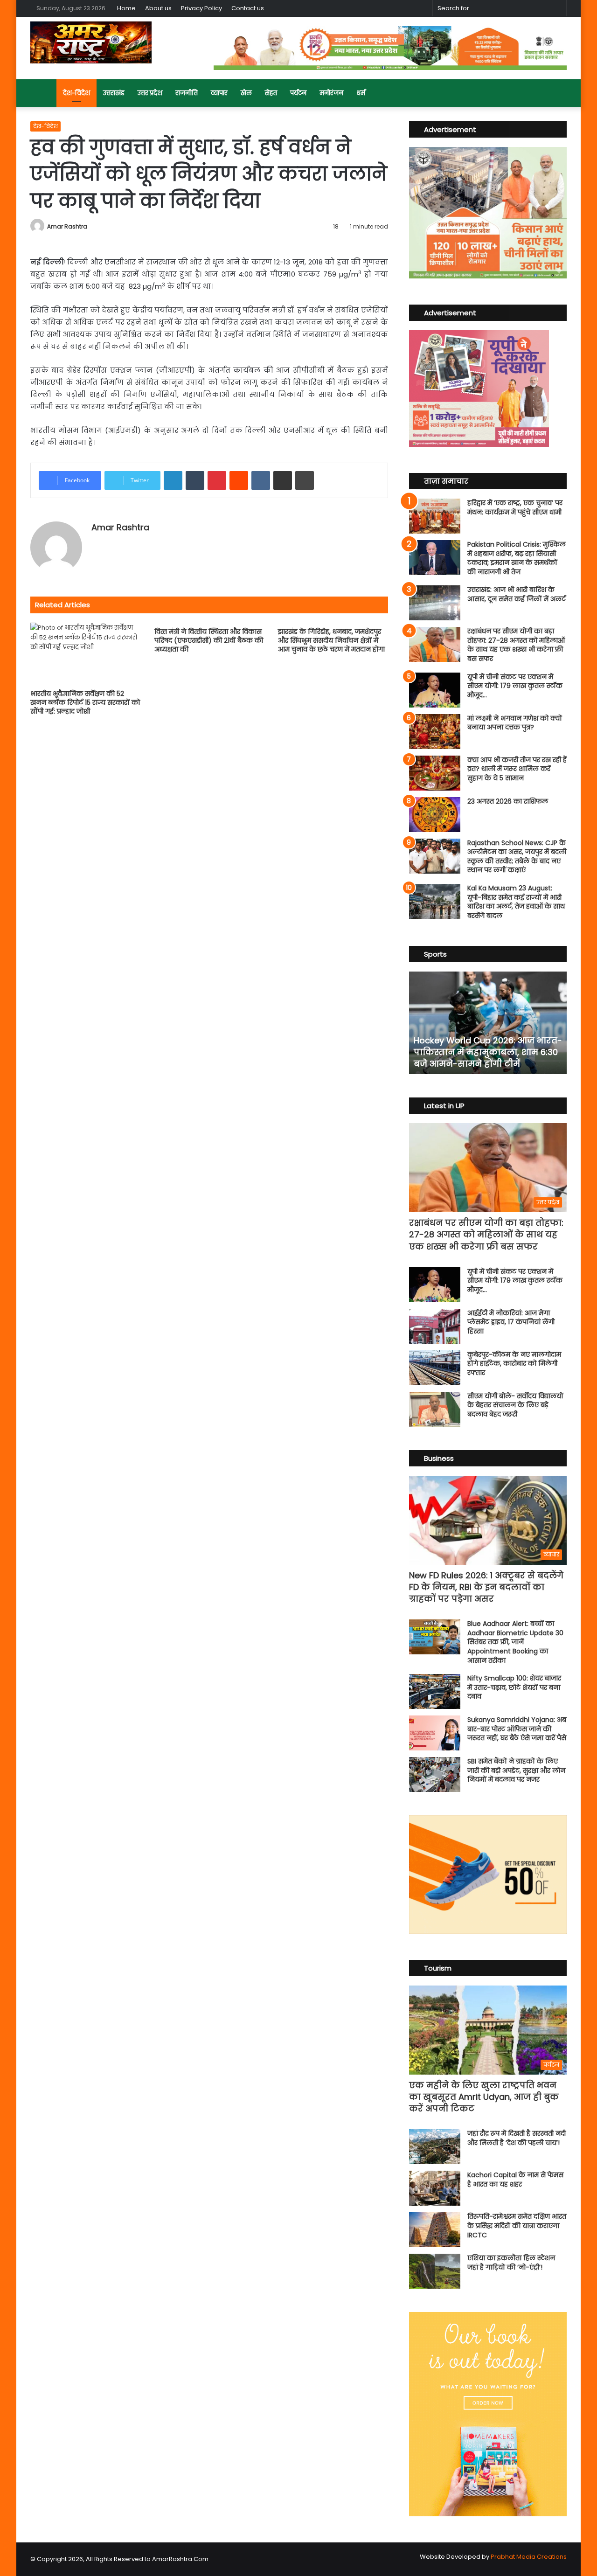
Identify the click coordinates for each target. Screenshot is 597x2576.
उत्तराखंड (114, 93)
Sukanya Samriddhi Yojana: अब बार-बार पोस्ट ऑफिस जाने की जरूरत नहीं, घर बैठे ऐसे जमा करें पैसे (517, 1729)
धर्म (361, 93)
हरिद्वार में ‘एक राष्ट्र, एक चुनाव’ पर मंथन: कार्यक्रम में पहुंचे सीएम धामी (515, 507)
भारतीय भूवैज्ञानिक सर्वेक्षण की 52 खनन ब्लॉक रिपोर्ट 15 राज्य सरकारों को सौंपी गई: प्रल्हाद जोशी (85, 702)
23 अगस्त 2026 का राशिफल (508, 801)
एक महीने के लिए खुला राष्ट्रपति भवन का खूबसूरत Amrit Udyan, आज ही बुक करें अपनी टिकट (484, 2097)
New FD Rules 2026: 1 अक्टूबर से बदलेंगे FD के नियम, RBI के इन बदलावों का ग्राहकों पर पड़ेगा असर (486, 1587)
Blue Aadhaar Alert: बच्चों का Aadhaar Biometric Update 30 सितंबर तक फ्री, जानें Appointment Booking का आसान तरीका (515, 1642)
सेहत (271, 93)
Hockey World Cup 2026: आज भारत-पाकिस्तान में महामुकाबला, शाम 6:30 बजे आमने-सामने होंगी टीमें (488, 1052)
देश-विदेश (76, 93)
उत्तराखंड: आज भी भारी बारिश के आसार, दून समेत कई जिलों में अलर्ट (517, 594)
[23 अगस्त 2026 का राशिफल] (435, 815)
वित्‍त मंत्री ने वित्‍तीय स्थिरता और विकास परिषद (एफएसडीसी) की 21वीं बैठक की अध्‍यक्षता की (209, 640)
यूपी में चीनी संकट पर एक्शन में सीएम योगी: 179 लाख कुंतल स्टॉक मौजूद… (515, 686)
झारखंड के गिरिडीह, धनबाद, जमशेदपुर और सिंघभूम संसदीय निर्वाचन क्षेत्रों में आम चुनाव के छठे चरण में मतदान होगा (331, 640)
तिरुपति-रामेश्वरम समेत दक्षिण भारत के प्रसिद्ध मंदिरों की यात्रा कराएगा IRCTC (517, 2225)
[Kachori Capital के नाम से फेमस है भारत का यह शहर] (435, 2188)
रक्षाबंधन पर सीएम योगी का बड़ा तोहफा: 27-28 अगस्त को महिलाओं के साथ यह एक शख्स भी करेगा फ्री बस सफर (516, 645)
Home (126, 8)
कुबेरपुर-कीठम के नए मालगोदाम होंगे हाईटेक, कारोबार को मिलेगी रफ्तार (514, 1364)
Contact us (248, 8)
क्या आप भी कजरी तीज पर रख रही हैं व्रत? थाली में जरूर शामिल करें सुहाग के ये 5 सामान (517, 769)
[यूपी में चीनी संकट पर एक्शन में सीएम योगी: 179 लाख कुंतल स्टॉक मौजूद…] (435, 690)
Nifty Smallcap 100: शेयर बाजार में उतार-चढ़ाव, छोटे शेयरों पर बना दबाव (514, 1687)
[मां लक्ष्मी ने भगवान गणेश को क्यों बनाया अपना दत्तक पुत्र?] (435, 732)
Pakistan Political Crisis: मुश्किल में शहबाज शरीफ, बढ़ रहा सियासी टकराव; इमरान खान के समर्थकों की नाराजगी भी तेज (517, 558)
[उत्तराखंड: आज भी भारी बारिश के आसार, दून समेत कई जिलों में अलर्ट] (435, 603)
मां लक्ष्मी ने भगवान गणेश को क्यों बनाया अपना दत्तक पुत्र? (515, 723)
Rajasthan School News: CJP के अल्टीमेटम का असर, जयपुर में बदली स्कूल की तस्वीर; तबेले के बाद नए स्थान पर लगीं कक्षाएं (517, 857)
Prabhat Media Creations (529, 2557)
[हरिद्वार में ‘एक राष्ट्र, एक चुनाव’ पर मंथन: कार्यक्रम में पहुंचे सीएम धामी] (435, 516)
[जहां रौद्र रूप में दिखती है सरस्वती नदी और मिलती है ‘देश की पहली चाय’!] (435, 2147)
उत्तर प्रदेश (150, 93)
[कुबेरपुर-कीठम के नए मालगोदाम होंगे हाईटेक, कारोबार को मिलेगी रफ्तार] (435, 1368)
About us (158, 8)
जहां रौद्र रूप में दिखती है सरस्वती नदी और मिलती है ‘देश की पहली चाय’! (517, 2138)
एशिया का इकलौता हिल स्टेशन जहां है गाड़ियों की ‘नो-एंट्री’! (511, 2263)
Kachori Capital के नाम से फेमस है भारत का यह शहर (515, 2180)
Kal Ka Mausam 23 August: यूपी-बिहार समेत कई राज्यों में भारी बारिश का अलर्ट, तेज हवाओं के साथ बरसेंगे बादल (516, 902)
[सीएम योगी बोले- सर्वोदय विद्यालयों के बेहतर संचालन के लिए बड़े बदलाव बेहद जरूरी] (435, 1409)
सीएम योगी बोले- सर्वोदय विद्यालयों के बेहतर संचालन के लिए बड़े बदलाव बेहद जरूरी (515, 1405)
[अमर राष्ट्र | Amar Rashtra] (91, 42)
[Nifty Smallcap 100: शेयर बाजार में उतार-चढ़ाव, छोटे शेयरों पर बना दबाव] (435, 1691)
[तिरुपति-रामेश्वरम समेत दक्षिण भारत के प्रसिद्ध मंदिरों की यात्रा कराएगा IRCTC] (435, 2230)
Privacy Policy (201, 8)
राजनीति (187, 93)
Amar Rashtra (67, 226)
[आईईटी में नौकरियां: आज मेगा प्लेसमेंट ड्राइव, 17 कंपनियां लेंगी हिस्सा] (435, 1326)
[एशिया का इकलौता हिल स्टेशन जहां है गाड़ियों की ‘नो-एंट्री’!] (435, 2271)
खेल (246, 93)
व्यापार (219, 93)
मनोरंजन (331, 93)
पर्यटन (298, 93)
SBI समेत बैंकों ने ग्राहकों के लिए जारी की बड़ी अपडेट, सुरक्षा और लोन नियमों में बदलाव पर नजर (516, 1770)
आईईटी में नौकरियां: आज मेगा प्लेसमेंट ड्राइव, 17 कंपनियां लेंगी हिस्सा (511, 1322)
